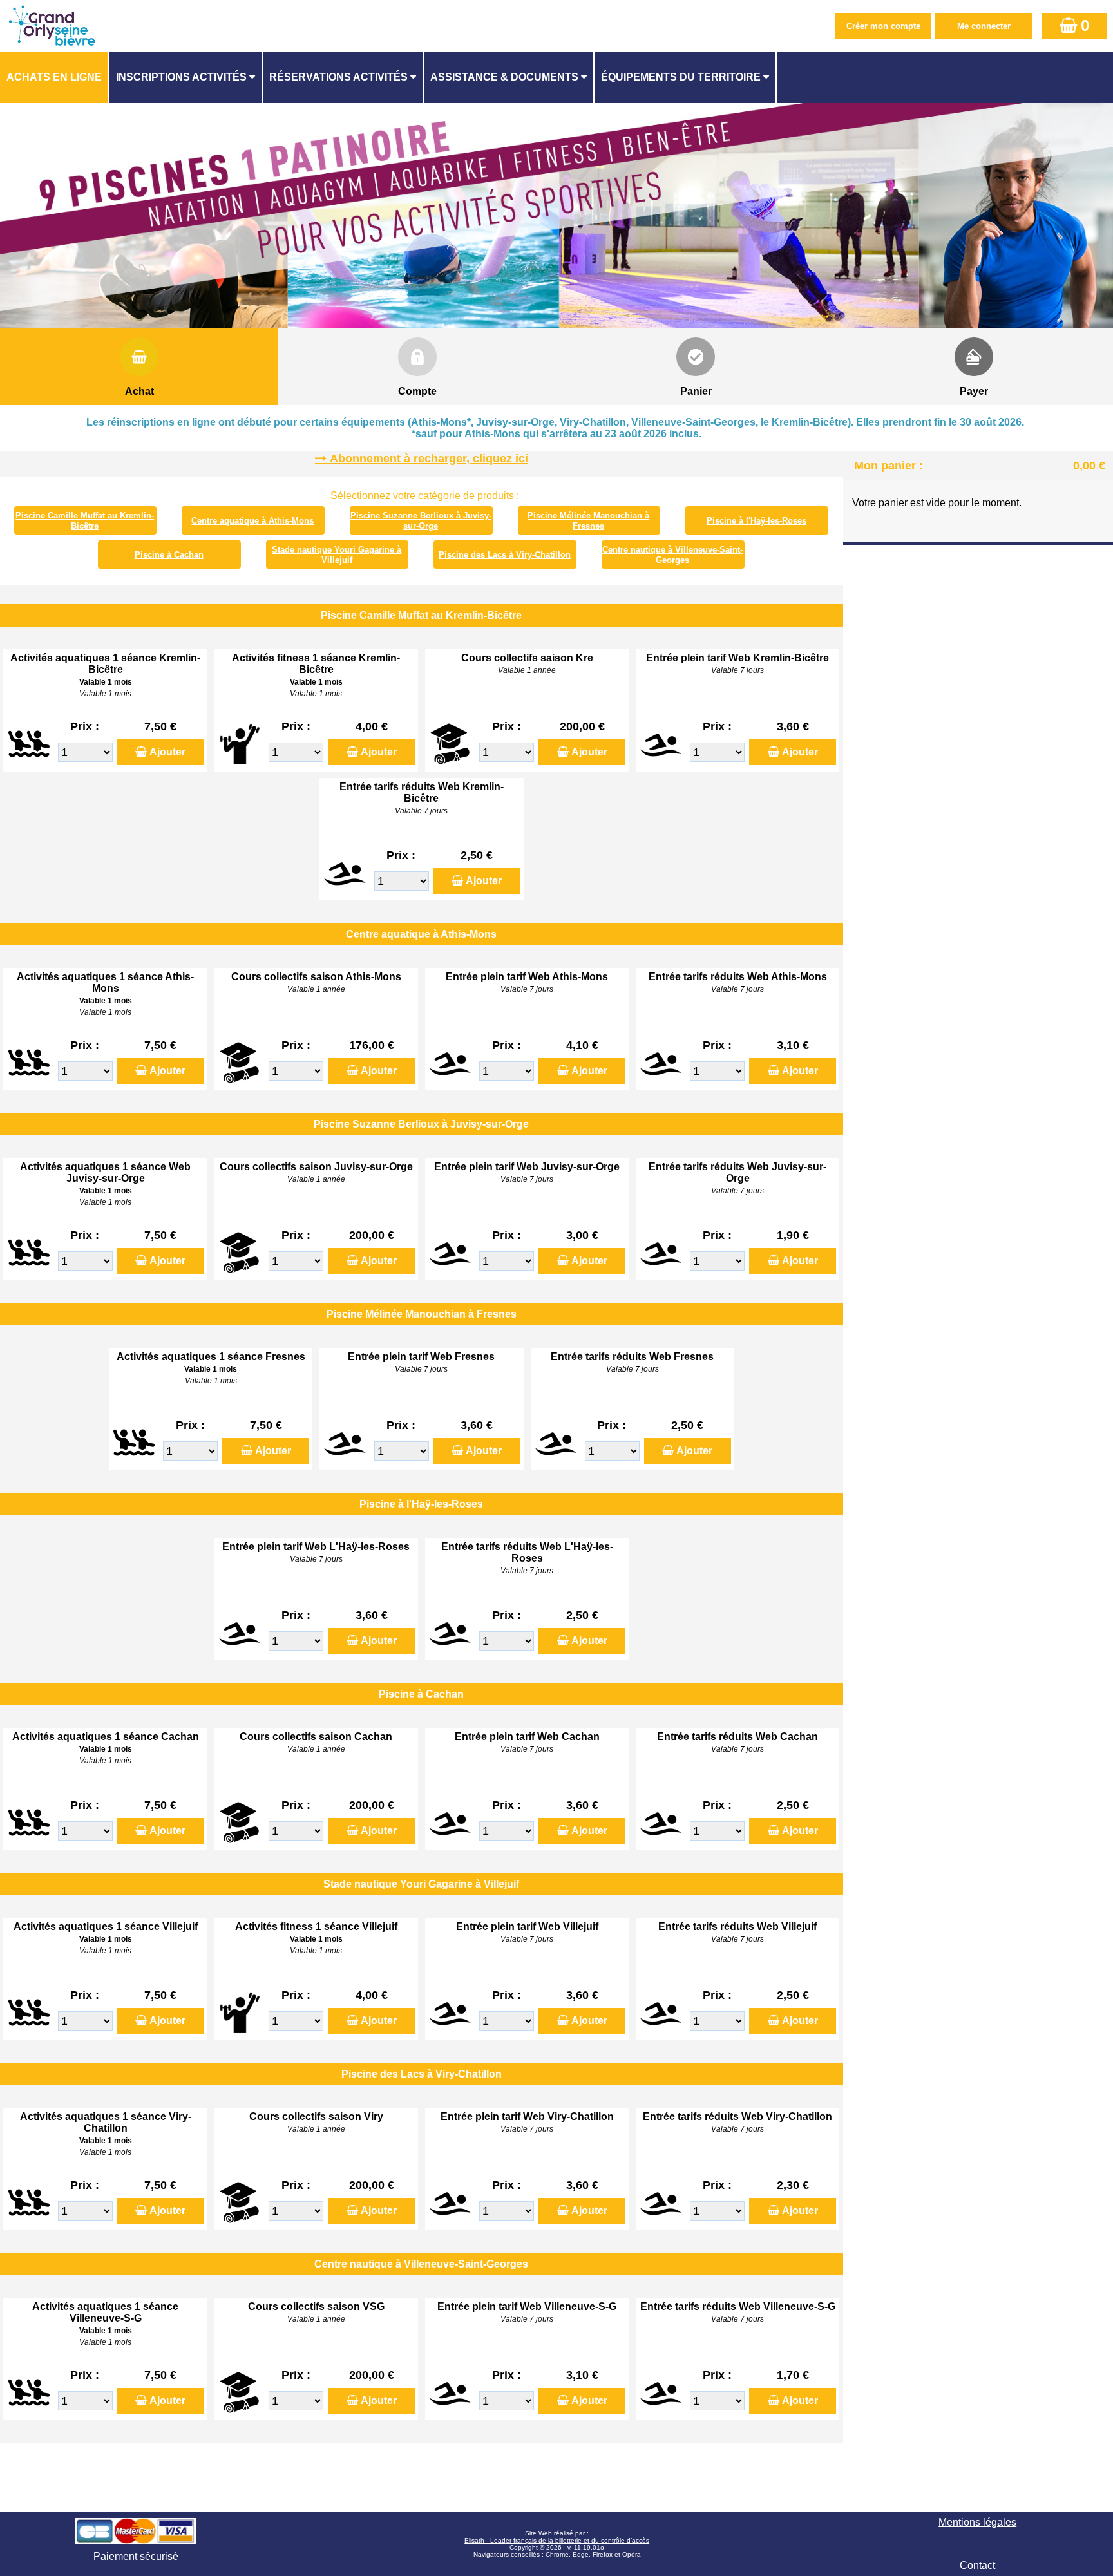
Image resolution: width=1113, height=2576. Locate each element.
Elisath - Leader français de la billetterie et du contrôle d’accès (557, 2540)
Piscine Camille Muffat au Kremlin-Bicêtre (85, 521)
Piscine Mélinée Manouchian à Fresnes (588, 521)
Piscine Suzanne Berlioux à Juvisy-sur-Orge (421, 521)
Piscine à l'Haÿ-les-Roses (756, 521)
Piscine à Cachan (169, 555)
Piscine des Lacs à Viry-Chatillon (505, 555)
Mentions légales (977, 2522)
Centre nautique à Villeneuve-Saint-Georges (672, 555)
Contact (977, 2565)
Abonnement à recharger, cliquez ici (429, 459)
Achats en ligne (54, 77)
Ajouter (167, 752)
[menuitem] (55, 77)
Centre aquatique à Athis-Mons (252, 521)
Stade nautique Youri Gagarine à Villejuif (337, 555)
